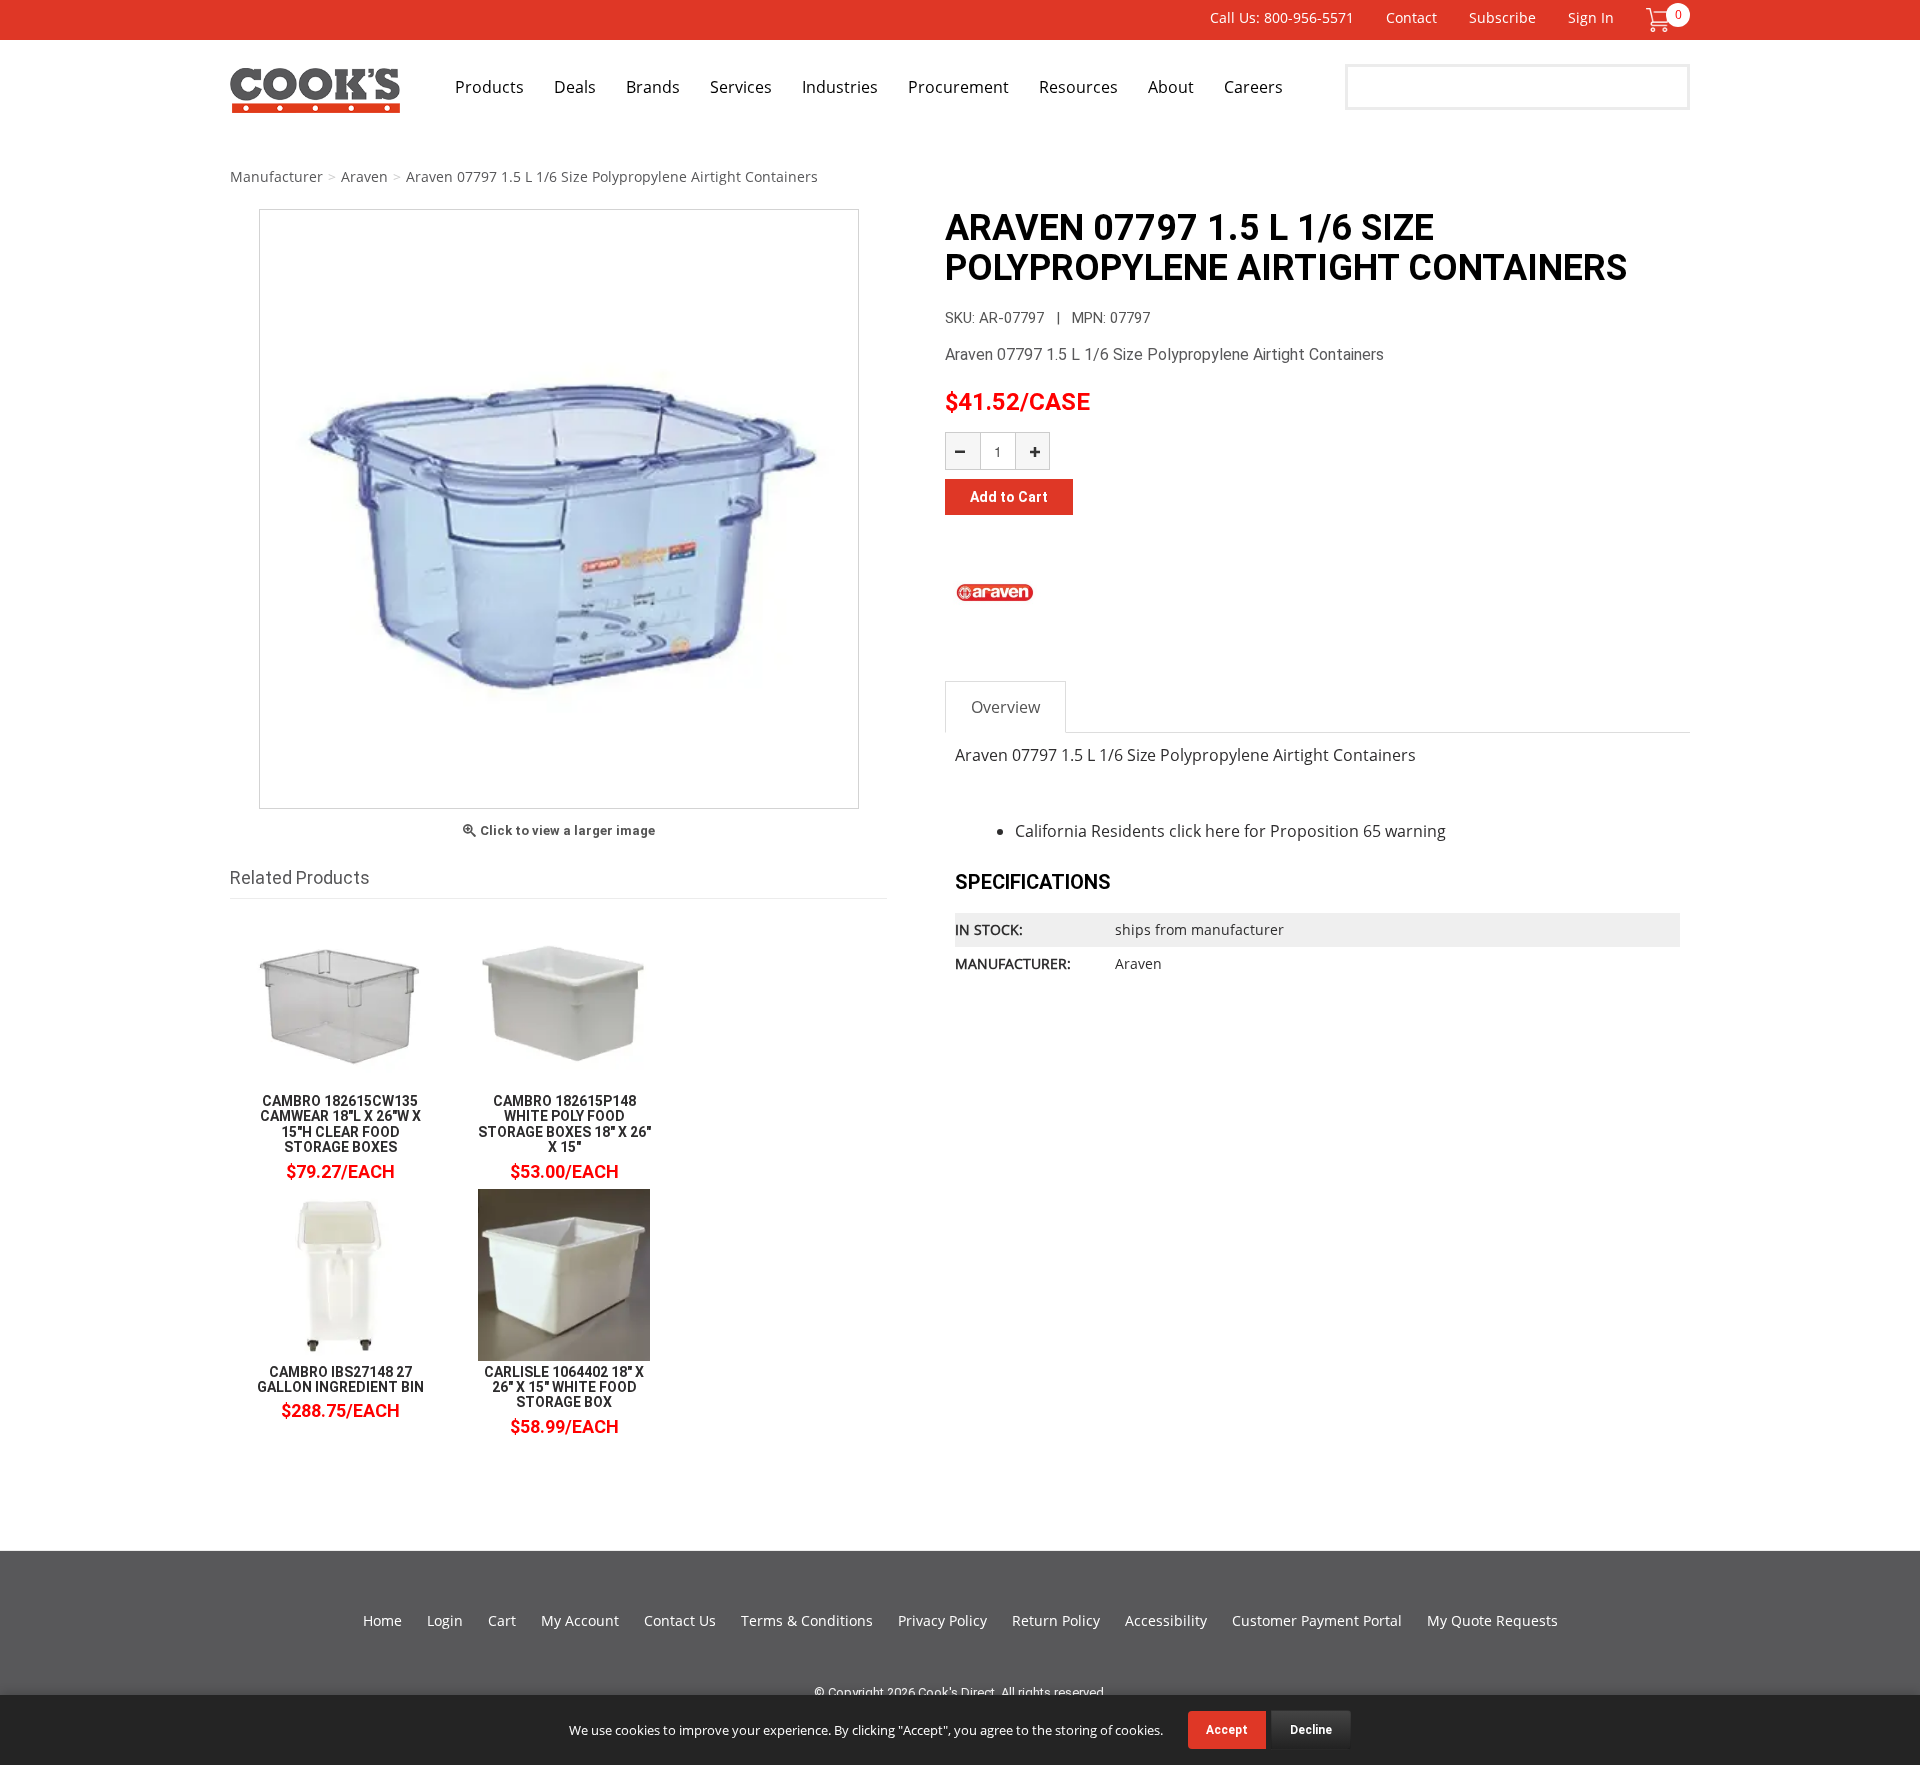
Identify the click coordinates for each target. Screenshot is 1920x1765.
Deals (575, 87)
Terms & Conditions (807, 1620)
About (1171, 87)
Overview (1005, 707)
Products (489, 87)
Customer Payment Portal (1317, 1620)
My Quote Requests (1492, 1620)
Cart (502, 1620)
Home (382, 1620)
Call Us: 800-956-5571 (1282, 17)
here (1222, 831)
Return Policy (1056, 1620)
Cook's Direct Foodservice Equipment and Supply (315, 98)
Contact (1411, 17)
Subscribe (1502, 17)
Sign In (1591, 17)
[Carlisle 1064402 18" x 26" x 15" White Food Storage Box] (564, 1273)
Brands (653, 87)
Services (741, 87)
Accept (1227, 1730)
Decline (1311, 1730)
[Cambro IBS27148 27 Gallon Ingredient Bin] (340, 1273)
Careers (1253, 87)
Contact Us (680, 1620)
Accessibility (1166, 1620)
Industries (840, 87)
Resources (1078, 87)
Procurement (958, 87)
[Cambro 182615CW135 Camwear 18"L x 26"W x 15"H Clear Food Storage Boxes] (340, 1002)
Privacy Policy (942, 1620)
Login (445, 1620)
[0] (1658, 18)
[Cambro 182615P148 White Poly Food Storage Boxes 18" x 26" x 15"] (564, 1002)
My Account (580, 1620)
